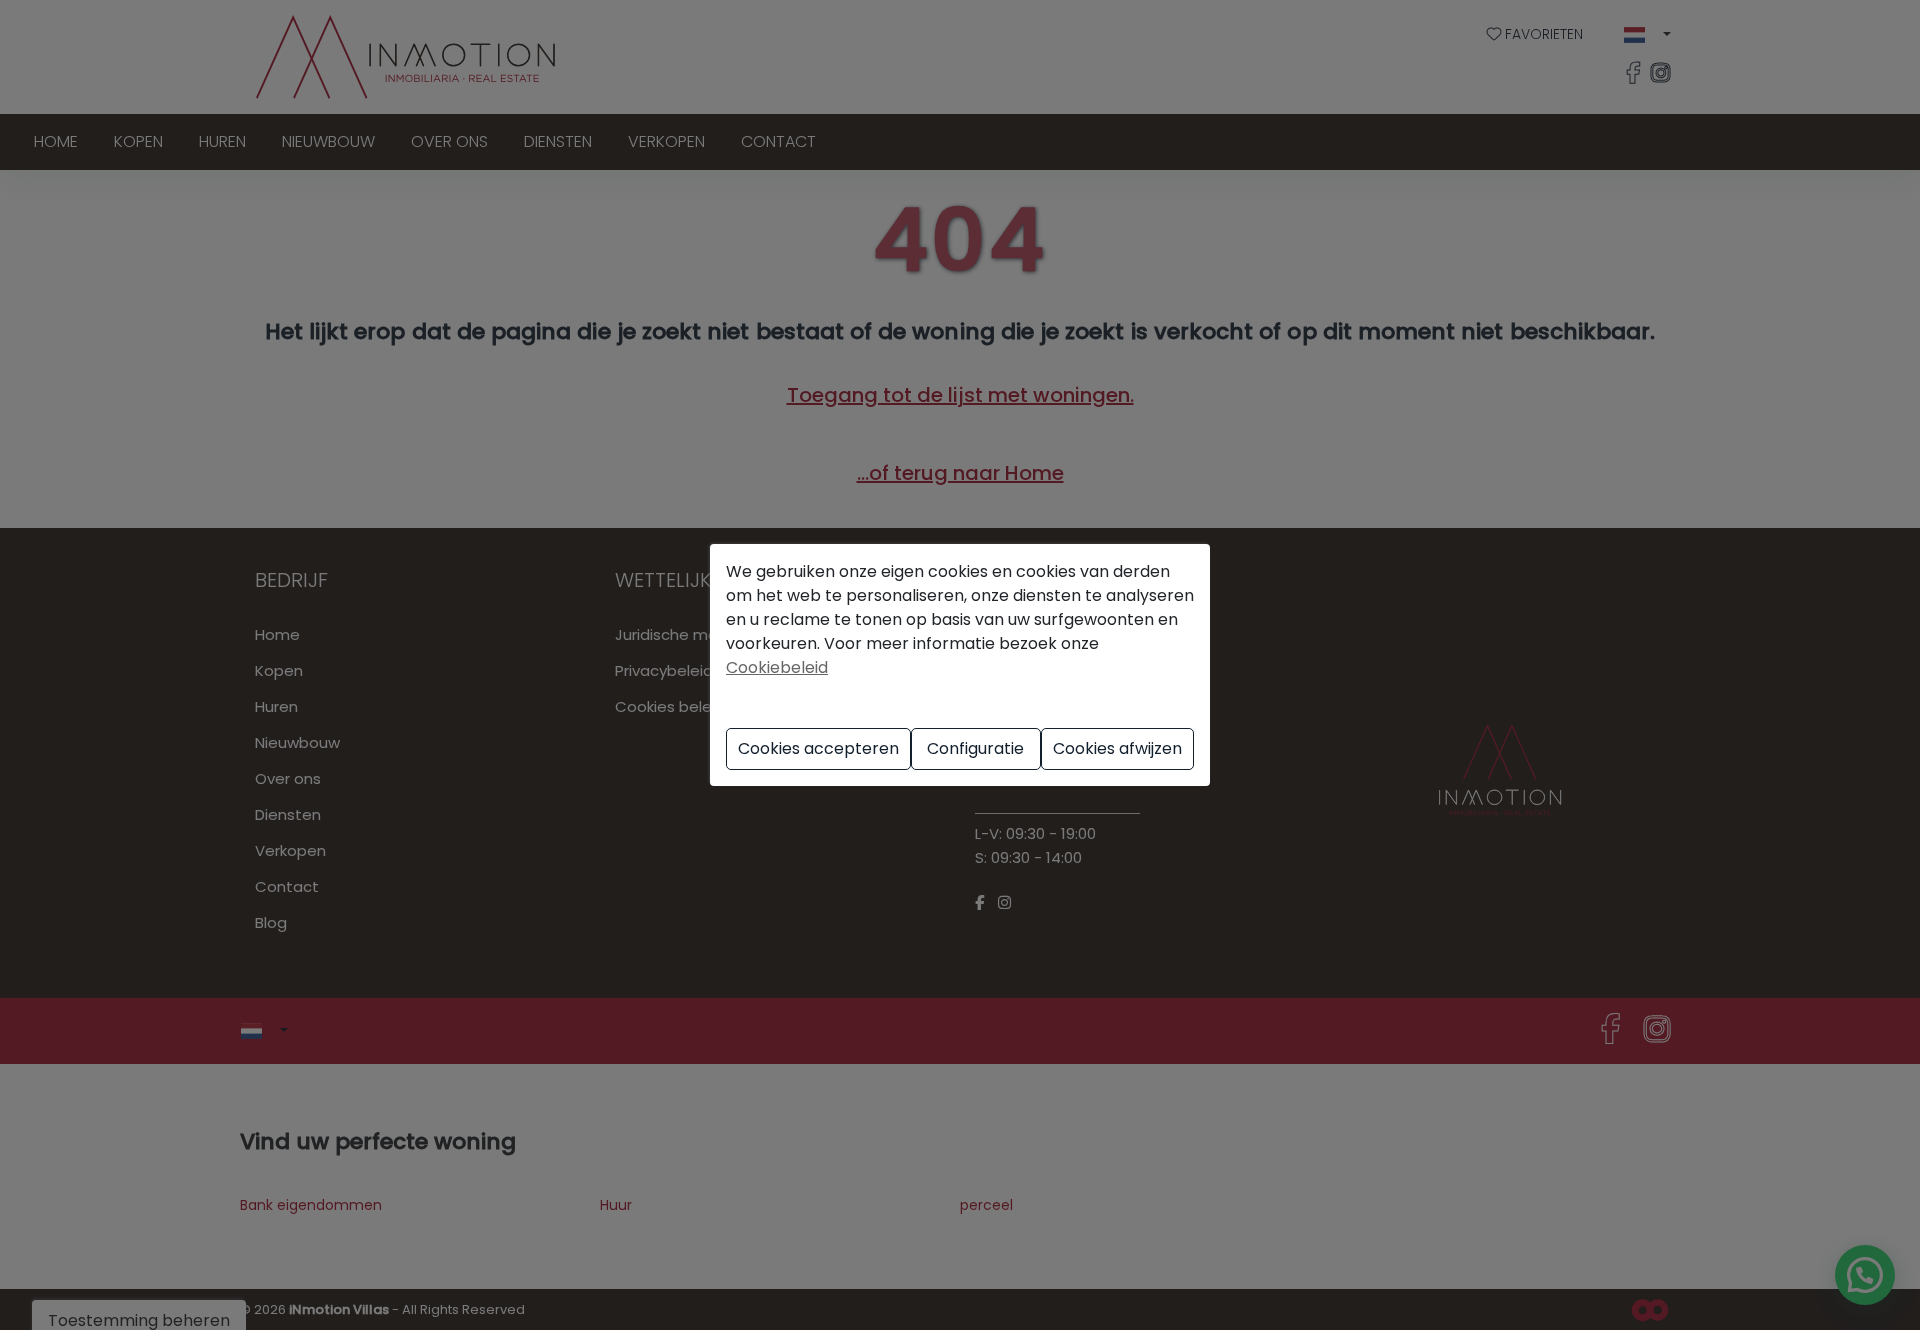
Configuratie (975, 748)
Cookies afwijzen (1117, 748)
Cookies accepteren (818, 748)
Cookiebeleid (777, 667)
